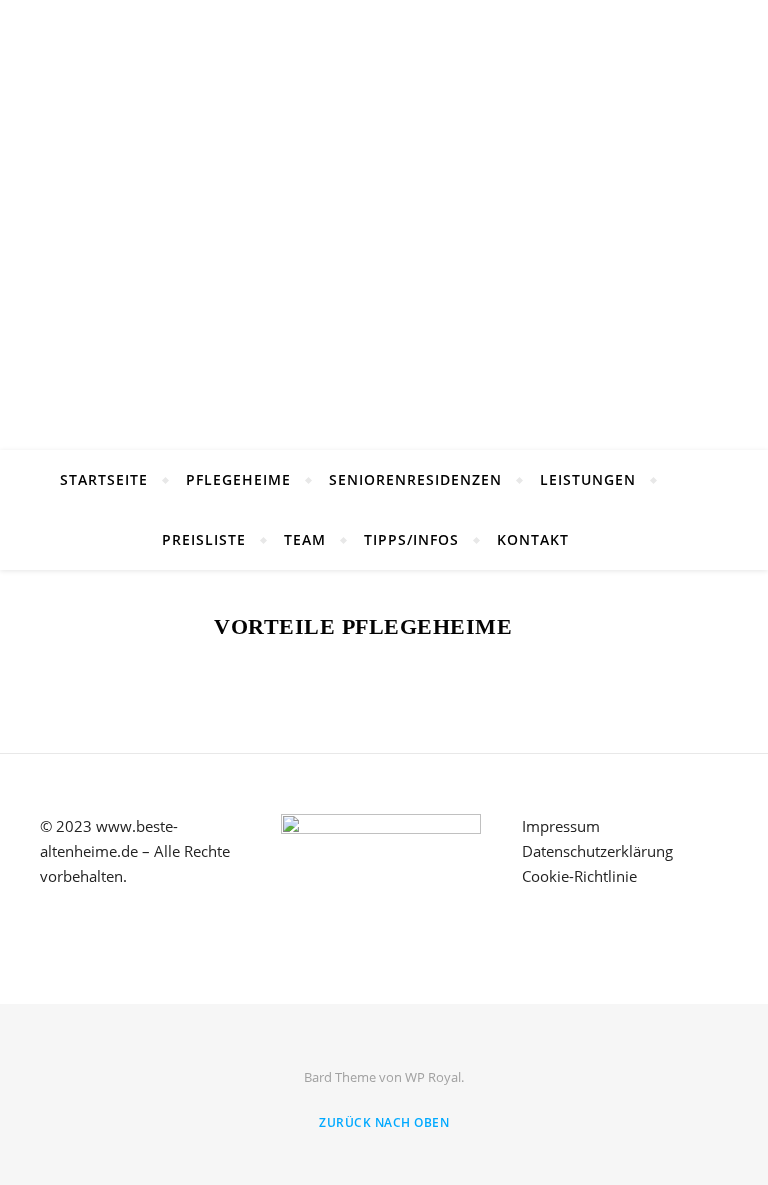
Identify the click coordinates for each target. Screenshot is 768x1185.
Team (305, 539)
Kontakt (533, 539)
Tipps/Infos (411, 539)
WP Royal (433, 1077)
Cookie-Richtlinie (579, 876)
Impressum (561, 826)
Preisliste (204, 539)
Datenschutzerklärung (597, 851)
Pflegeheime (238, 479)
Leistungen (588, 479)
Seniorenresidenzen (415, 479)
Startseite (104, 479)
